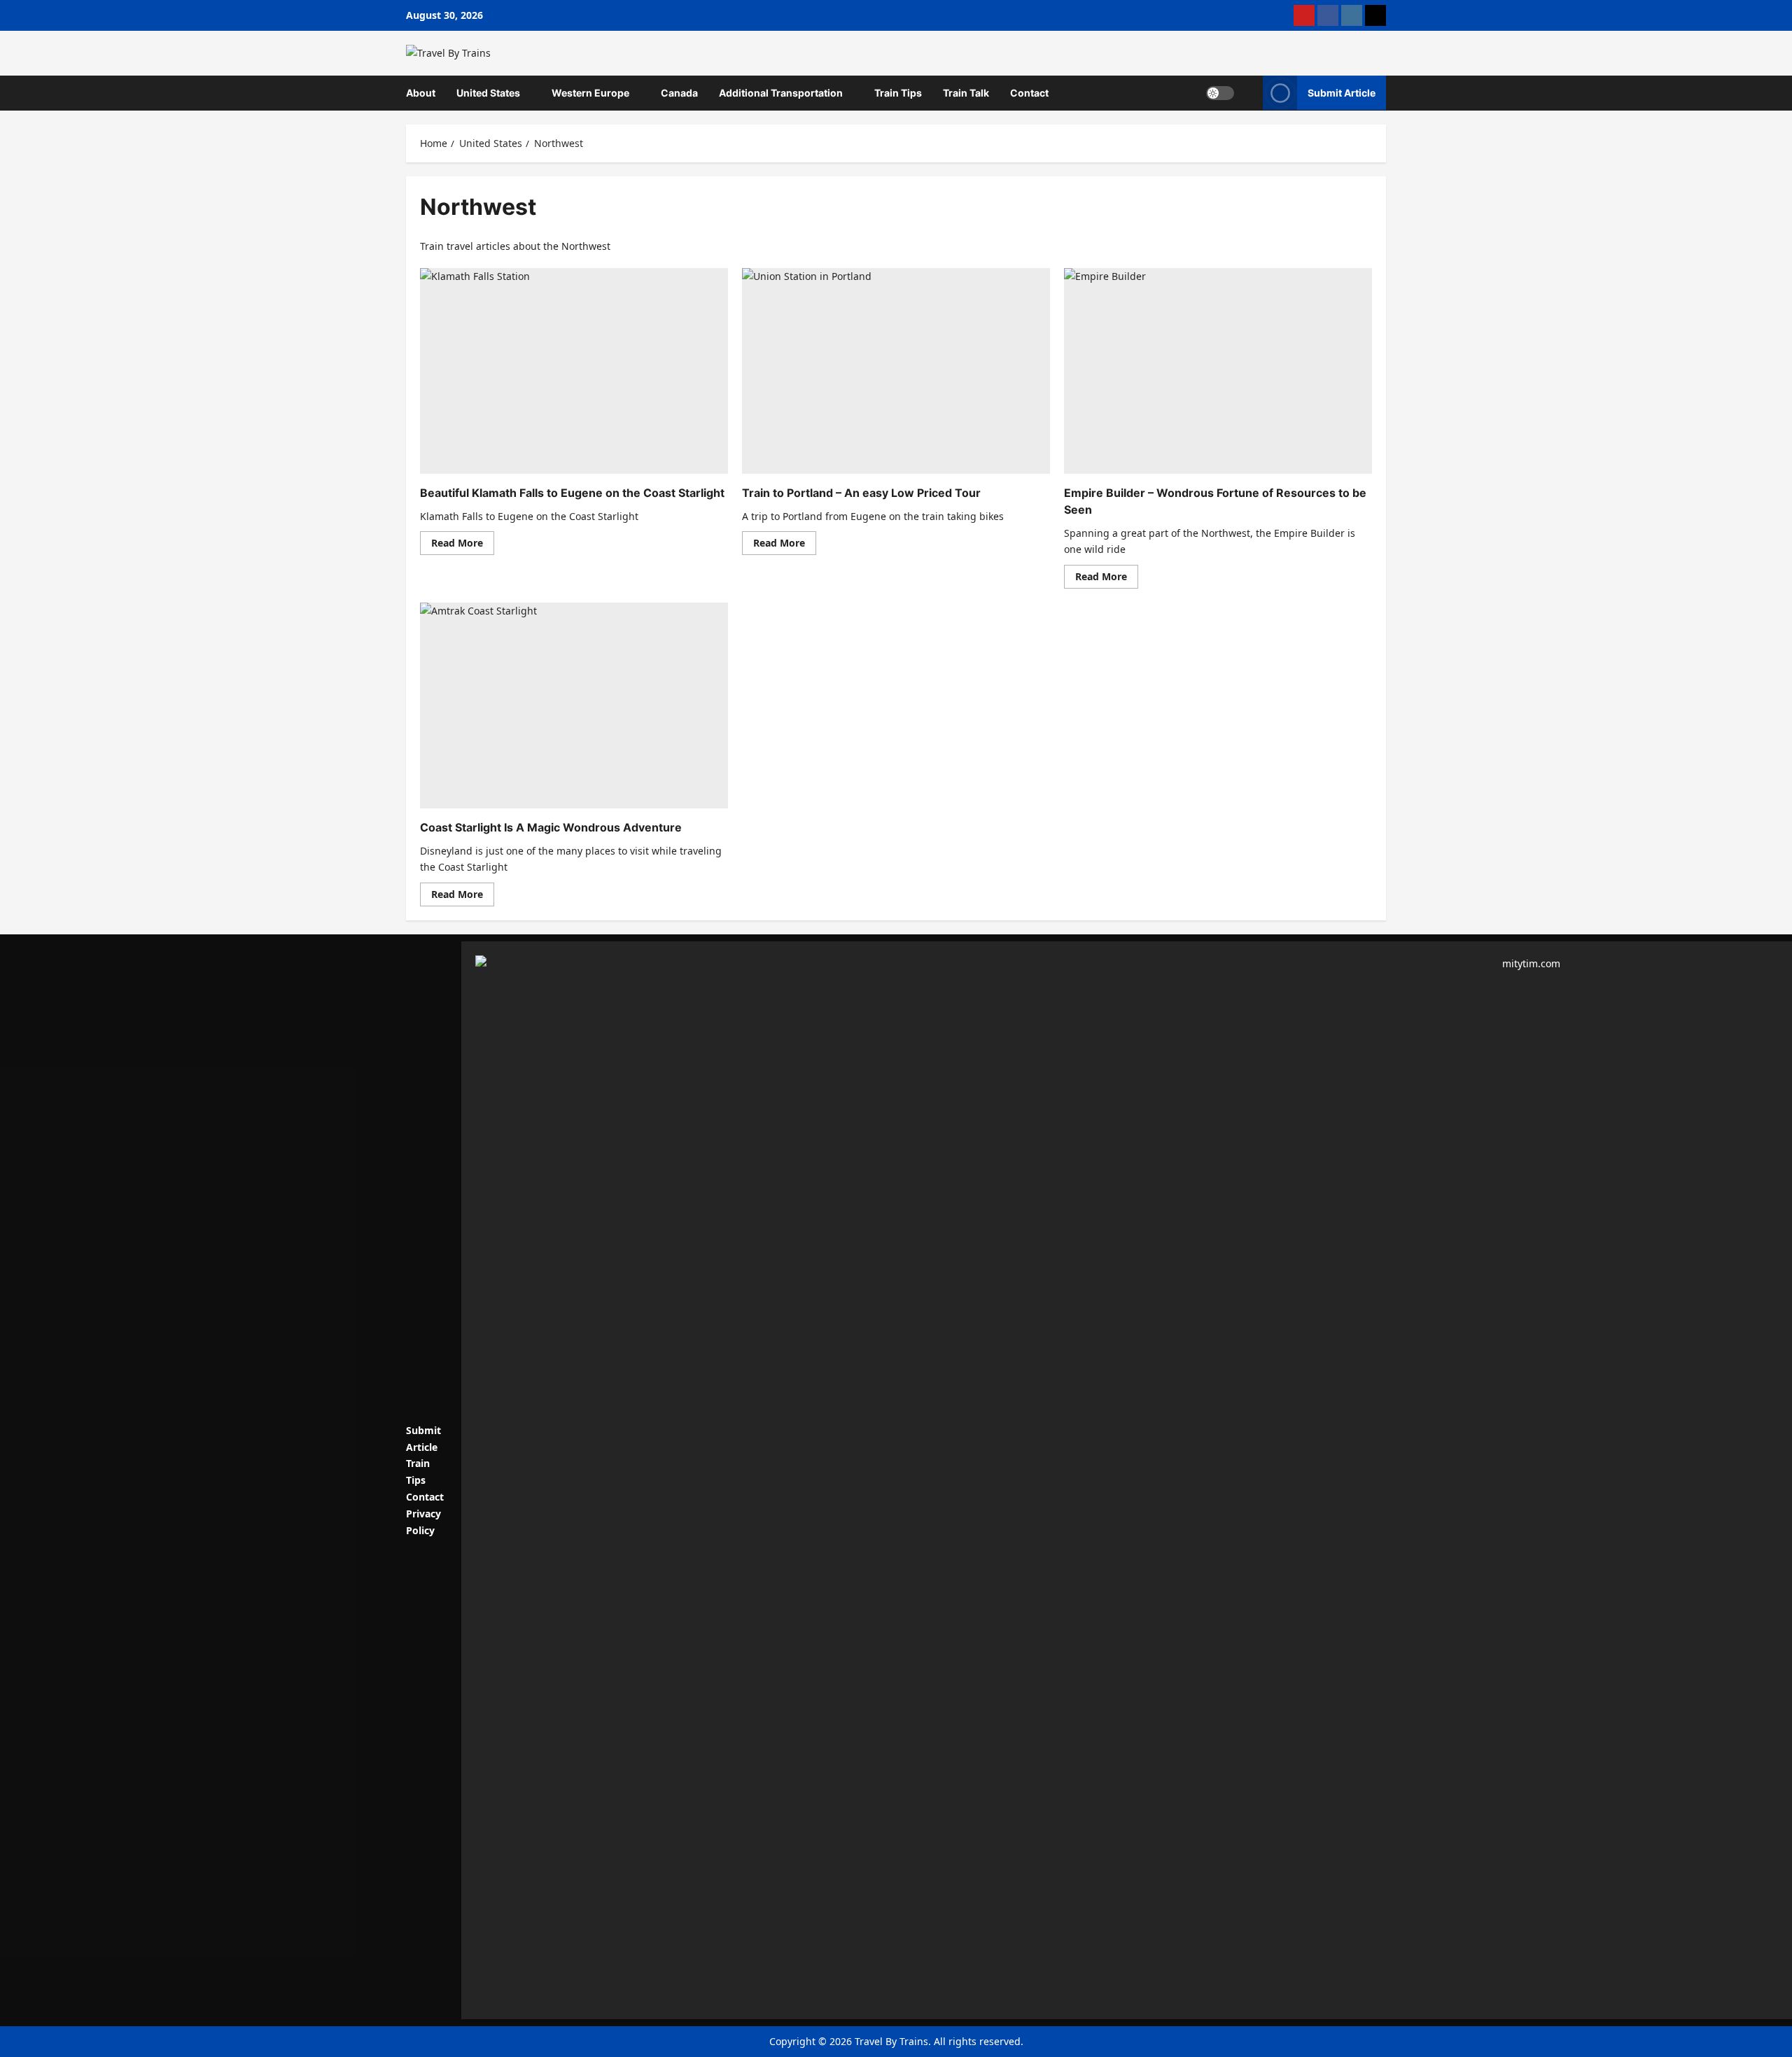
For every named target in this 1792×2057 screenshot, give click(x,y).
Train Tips (898, 93)
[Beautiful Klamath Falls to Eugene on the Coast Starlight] (574, 371)
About (421, 93)
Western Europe (590, 93)
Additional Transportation (781, 93)
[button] (1248, 93)
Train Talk (966, 93)
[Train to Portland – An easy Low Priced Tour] (896, 371)
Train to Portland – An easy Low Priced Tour (861, 493)
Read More (463, 545)
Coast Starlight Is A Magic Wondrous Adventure (551, 827)
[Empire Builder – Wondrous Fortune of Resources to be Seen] (1218, 371)
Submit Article (1342, 93)
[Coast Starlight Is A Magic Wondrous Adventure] (574, 705)
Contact (1029, 93)
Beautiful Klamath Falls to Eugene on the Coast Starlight (572, 493)
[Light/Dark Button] (1220, 93)
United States (488, 93)
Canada (679, 93)
